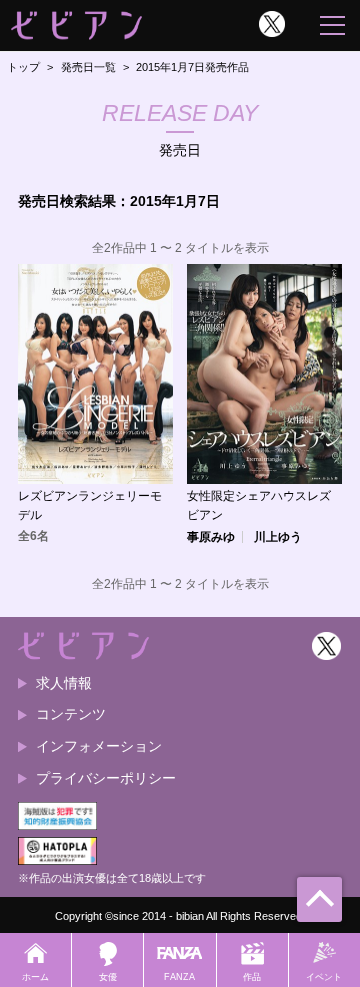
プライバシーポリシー (106, 778)
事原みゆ (211, 537)
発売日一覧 (88, 67)
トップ (23, 67)
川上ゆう (278, 537)
